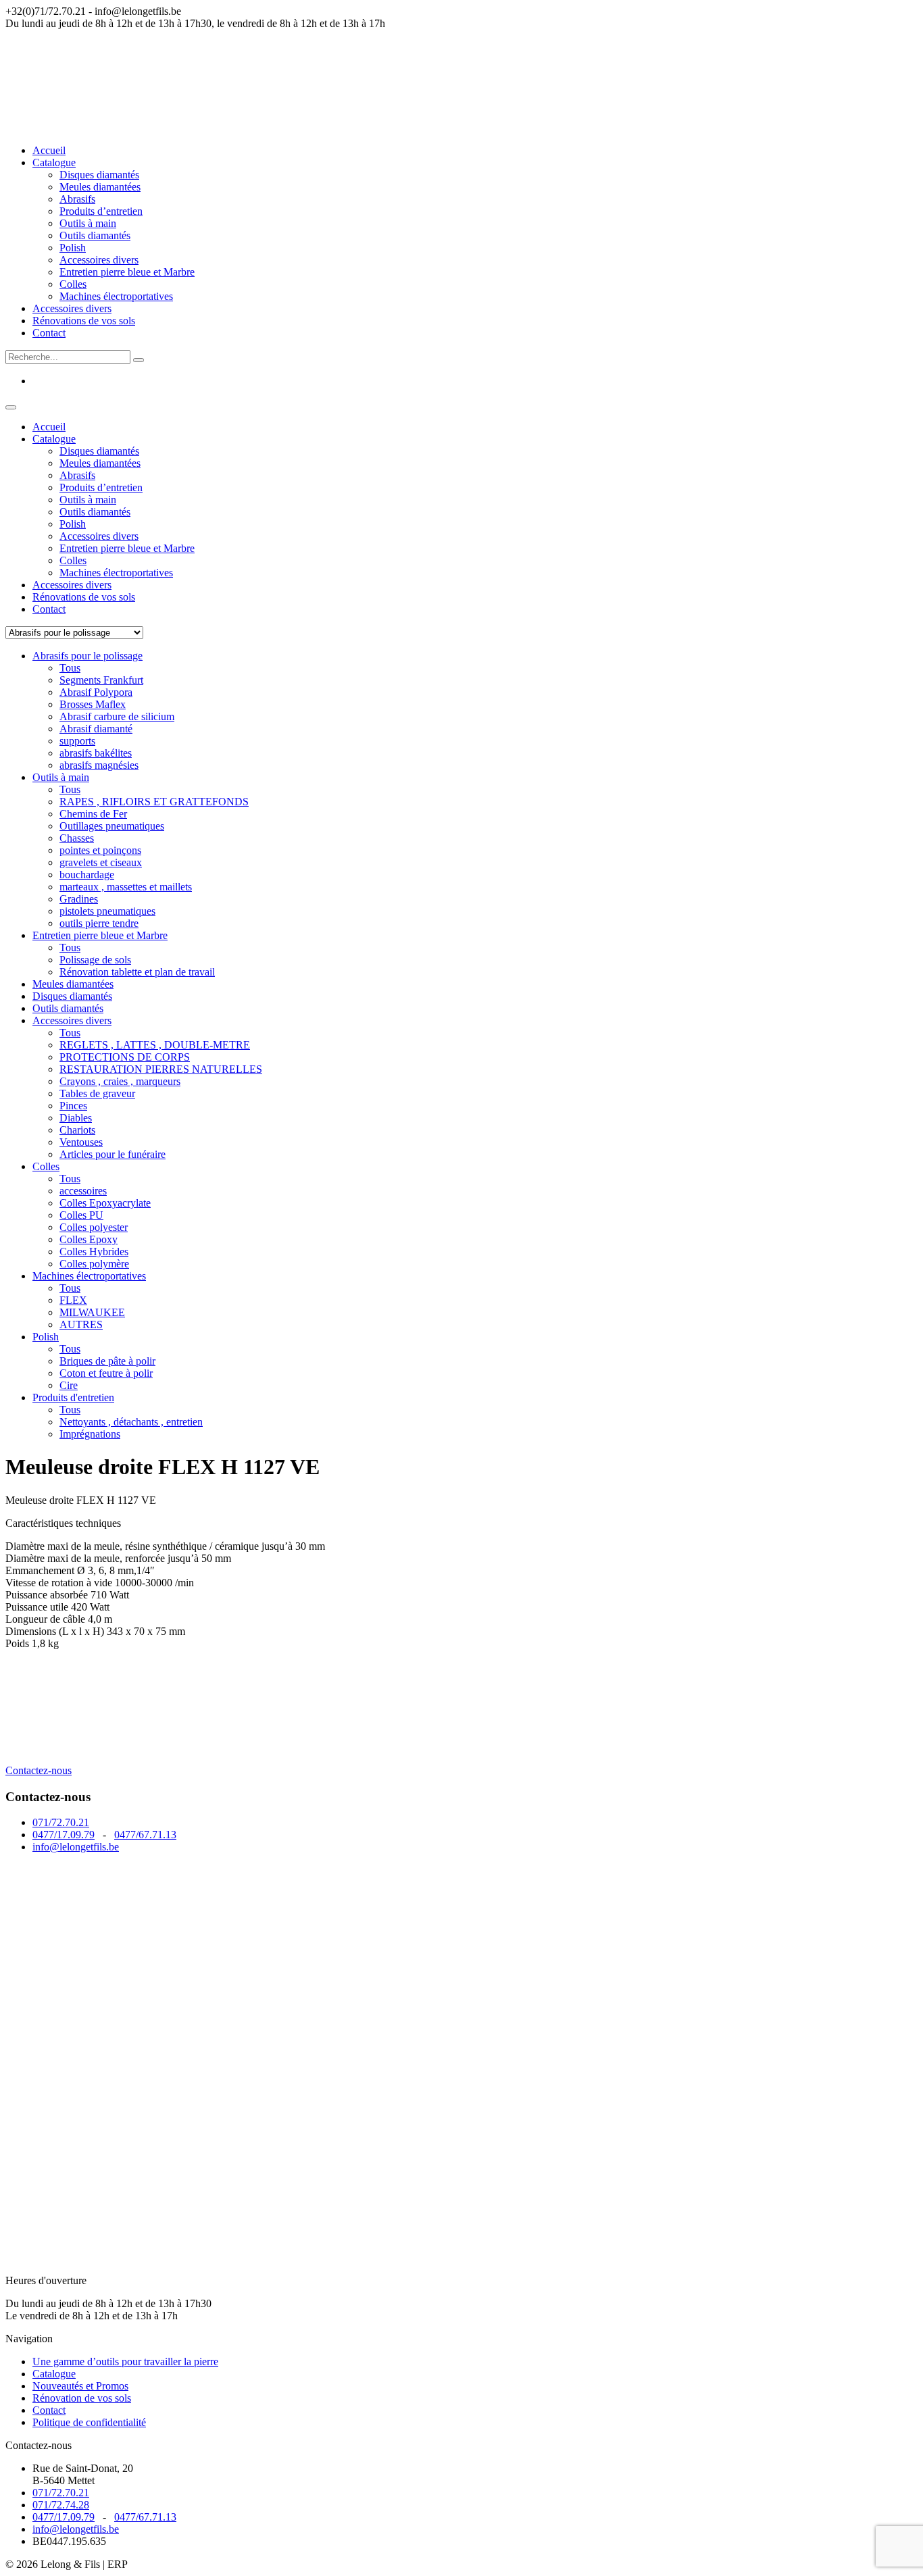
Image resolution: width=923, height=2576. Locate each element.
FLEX (73, 1300)
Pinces (73, 1106)
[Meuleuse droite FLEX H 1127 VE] (107, 1758)
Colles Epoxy (89, 1239)
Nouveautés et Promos (80, 2386)
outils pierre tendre (99, 923)
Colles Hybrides (94, 1252)
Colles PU (81, 1215)
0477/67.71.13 (145, 1835)
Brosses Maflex (93, 704)
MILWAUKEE (92, 1312)
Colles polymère (94, 1264)
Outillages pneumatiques (112, 826)
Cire (69, 1385)
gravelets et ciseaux (101, 862)
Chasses (77, 838)
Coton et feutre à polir (106, 1373)
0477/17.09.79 (64, 1835)
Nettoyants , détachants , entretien (131, 1422)
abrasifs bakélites (96, 753)
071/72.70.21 (61, 1822)
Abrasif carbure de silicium (117, 716)
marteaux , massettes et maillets (126, 887)
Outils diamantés (95, 235)
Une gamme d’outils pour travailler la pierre (125, 2362)
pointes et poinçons (100, 850)
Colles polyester (94, 1227)
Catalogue (54, 162)
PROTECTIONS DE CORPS (125, 1057)
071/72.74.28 (61, 2505)
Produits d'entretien (73, 1397)
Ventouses (81, 1142)
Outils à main (88, 223)
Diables (76, 1118)
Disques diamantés (99, 175)
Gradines (79, 899)
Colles (73, 284)
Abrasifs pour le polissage (88, 656)
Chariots (77, 1130)
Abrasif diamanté (96, 729)
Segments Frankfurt (101, 680)
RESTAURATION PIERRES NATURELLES (161, 1069)
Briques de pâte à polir (107, 1361)
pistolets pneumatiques (107, 911)
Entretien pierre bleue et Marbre (127, 272)
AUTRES (81, 1324)
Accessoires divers (99, 260)
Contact (49, 333)
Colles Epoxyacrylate (105, 1203)
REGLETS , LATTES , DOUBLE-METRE (155, 1045)
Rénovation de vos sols (82, 2398)
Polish (73, 248)
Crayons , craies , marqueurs (120, 1081)
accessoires (83, 1191)
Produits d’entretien (101, 211)
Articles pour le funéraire (113, 1154)
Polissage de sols (95, 960)
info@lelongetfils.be (76, 1847)
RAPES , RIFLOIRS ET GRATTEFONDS (154, 802)
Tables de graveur (97, 1093)
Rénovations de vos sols (84, 321)
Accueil (49, 150)
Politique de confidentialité (89, 2422)
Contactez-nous (39, 1770)
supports (77, 741)
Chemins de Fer (93, 814)
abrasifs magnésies (99, 765)
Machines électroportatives (116, 296)
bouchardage (87, 875)
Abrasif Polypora (96, 692)
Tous (70, 668)
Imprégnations (90, 1434)
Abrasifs (77, 199)
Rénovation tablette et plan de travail (137, 972)
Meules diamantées (100, 187)
